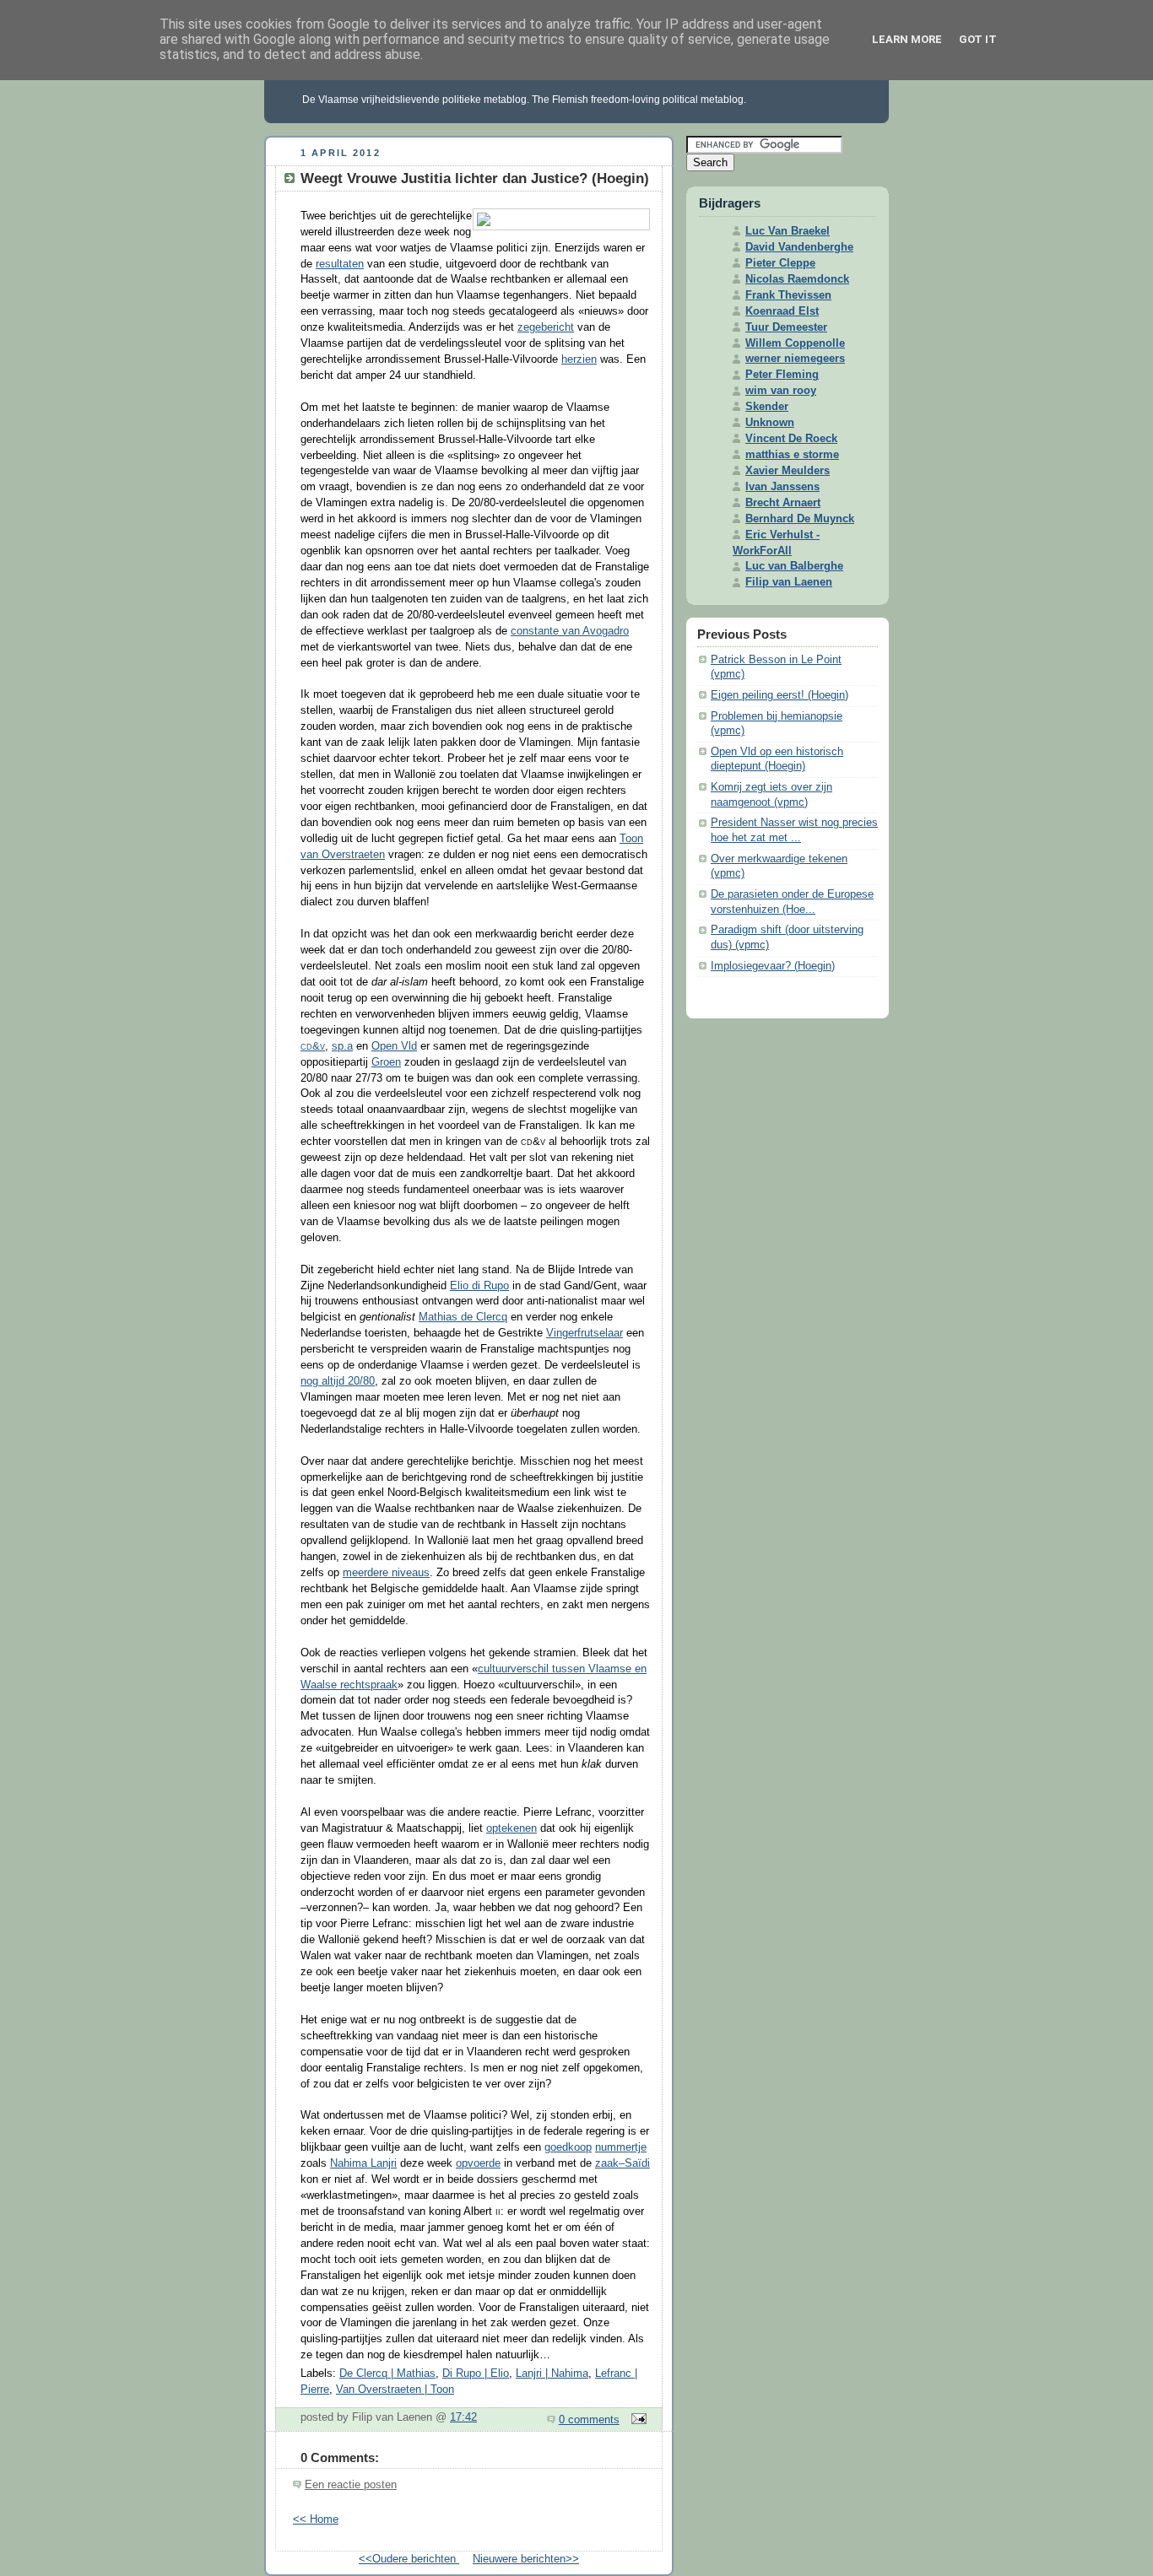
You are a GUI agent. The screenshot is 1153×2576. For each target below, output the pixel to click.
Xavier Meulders (788, 471)
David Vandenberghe (799, 247)
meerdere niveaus (386, 1573)
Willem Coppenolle (795, 343)
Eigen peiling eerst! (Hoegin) (779, 695)
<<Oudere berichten (409, 2559)
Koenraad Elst (782, 311)
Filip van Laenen (789, 582)
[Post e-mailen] (636, 2420)
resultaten (340, 264)
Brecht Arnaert (783, 503)
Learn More (907, 39)
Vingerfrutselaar (585, 1333)
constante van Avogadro (570, 631)
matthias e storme (792, 455)
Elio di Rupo (479, 1286)
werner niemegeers (795, 359)
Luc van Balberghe (794, 566)
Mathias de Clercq (463, 1317)
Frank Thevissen (788, 295)
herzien (579, 359)
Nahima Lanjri (363, 2163)
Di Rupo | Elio (476, 2373)
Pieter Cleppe (780, 263)
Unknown (770, 423)
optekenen (512, 1828)
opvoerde (478, 2163)
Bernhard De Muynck (800, 519)
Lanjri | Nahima (552, 2373)
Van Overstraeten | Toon (395, 2390)
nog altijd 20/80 (338, 1381)
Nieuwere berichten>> (526, 2559)
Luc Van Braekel (788, 231)
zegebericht (546, 327)
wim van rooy (781, 391)
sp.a (342, 1046)
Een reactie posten (351, 2485)
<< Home (316, 2519)
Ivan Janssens (782, 487)
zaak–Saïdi (623, 2163)
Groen (386, 1062)
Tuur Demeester (786, 327)
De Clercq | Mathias (387, 2373)
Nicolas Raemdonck (797, 279)
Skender (767, 407)
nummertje (621, 2147)
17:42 (463, 2417)
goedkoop (568, 2147)
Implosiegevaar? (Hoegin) (773, 966)
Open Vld (394, 1046)
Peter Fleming (782, 375)
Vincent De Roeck (791, 439)
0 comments (589, 2420)
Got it (978, 39)
